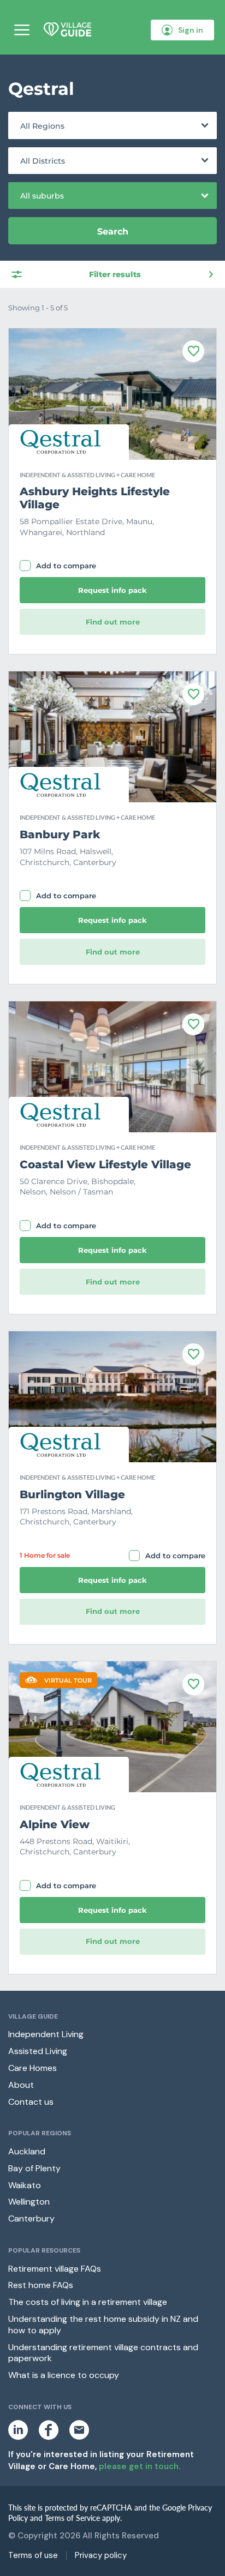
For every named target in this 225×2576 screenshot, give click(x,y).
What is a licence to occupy (64, 2375)
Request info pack (112, 590)
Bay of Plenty (34, 2168)
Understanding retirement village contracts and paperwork (103, 2353)
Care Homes (32, 2068)
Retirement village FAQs (55, 2269)
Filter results (115, 274)
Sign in (191, 30)
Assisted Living (38, 2051)
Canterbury (31, 2218)
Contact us (31, 2102)
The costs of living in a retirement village (88, 2302)
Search (113, 232)
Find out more (113, 622)
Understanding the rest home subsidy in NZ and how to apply (103, 2325)
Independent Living (46, 2034)
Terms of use (33, 2556)
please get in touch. (140, 2466)
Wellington (29, 2202)
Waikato (25, 2185)
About (21, 2085)
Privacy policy (101, 2556)
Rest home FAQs (41, 2285)
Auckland (27, 2151)
